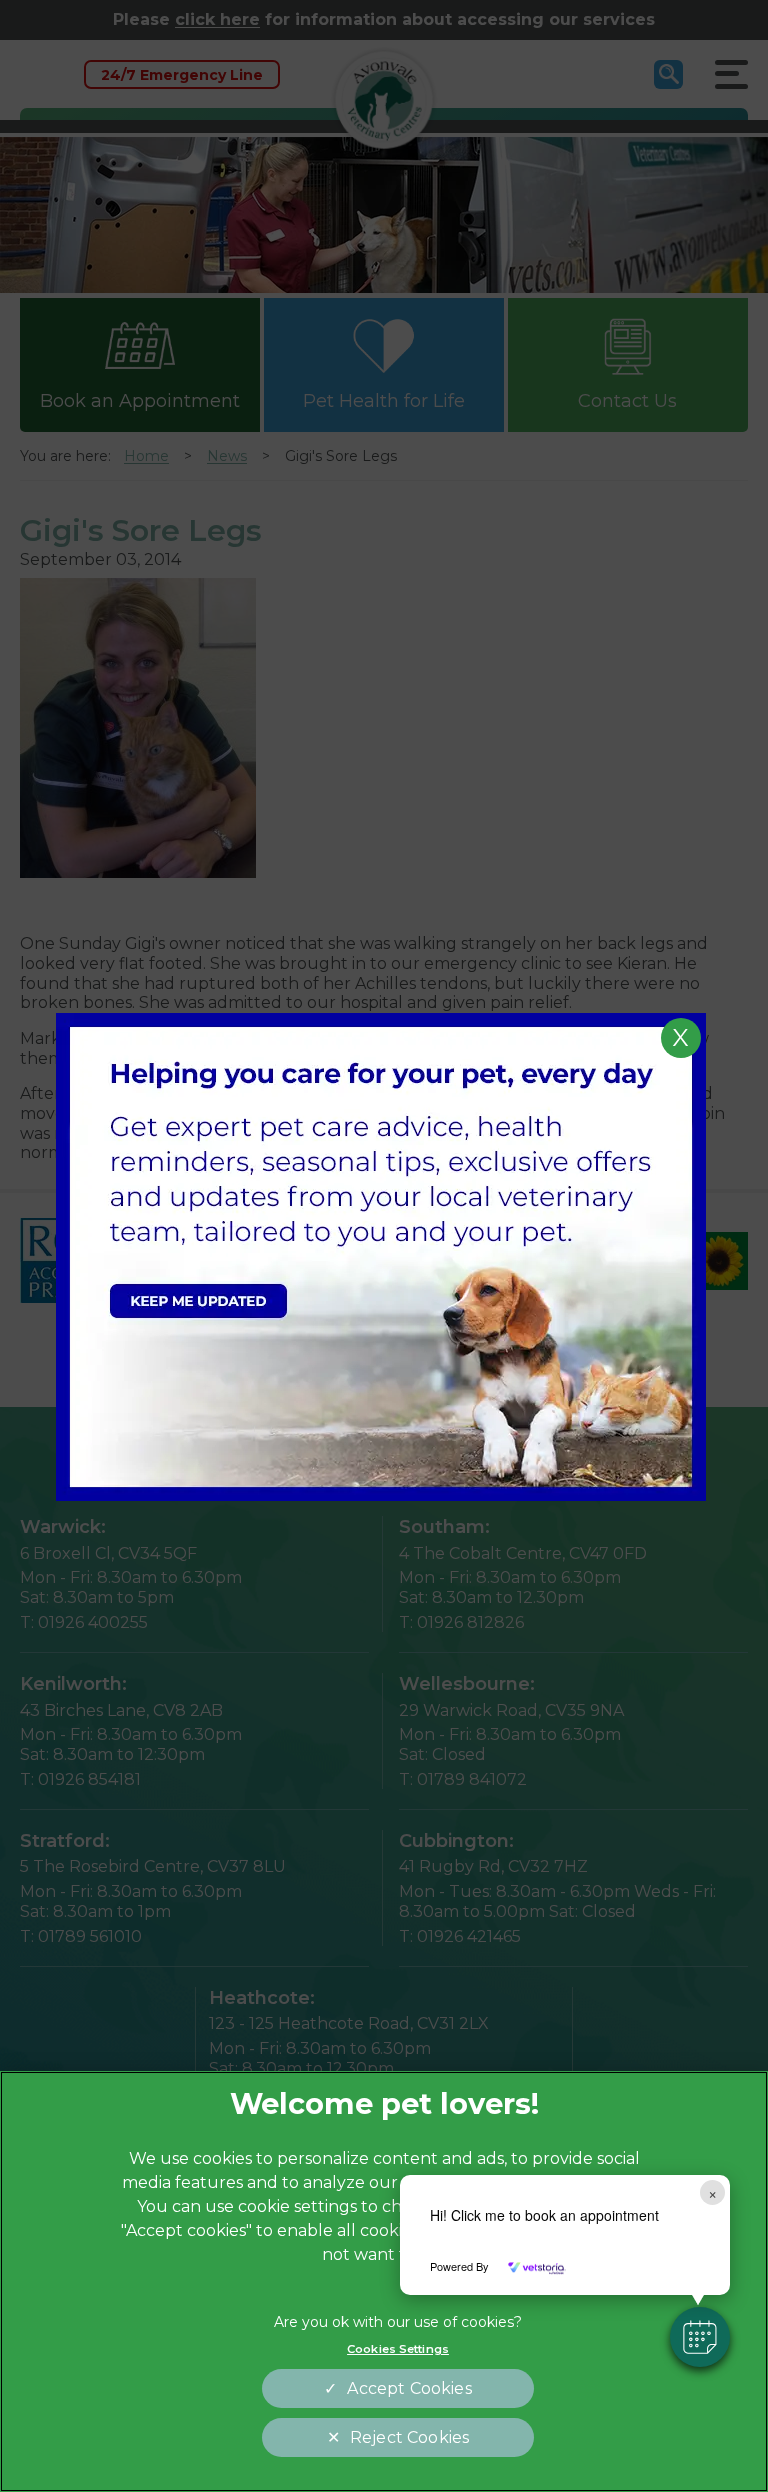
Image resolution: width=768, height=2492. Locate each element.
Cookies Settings (398, 2349)
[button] (700, 2337)
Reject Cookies (409, 2437)
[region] (384, 2281)
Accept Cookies (409, 2388)
